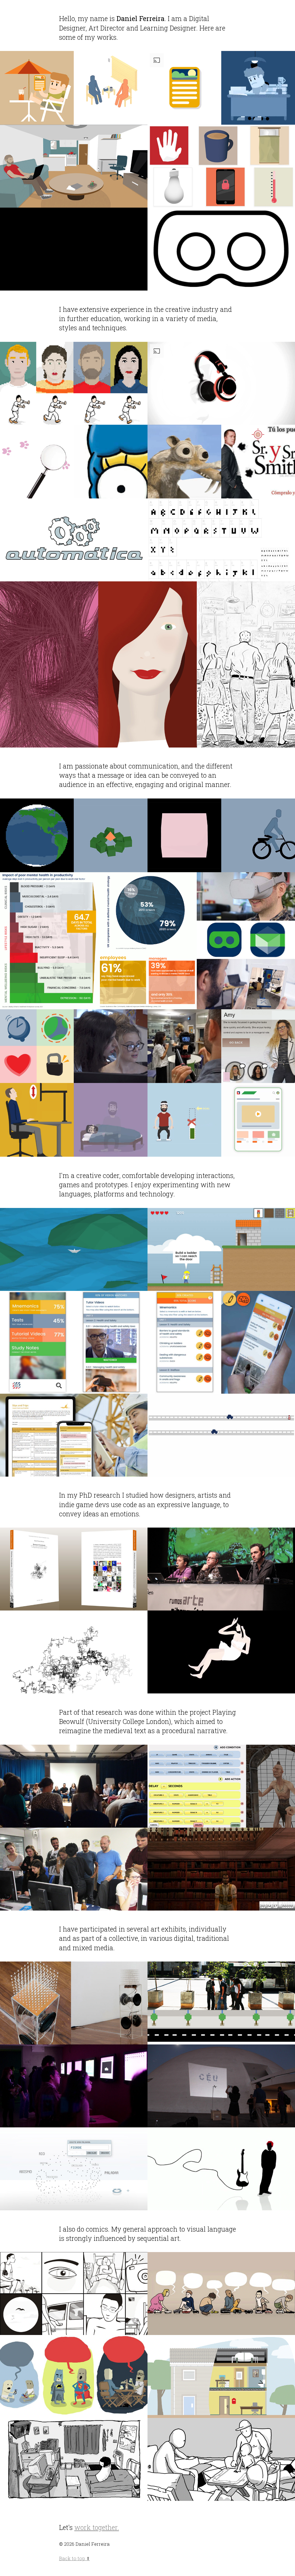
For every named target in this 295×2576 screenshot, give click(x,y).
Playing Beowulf (93, 1782)
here (252, 544)
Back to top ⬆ (74, 2558)
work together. (97, 2527)
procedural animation (105, 249)
